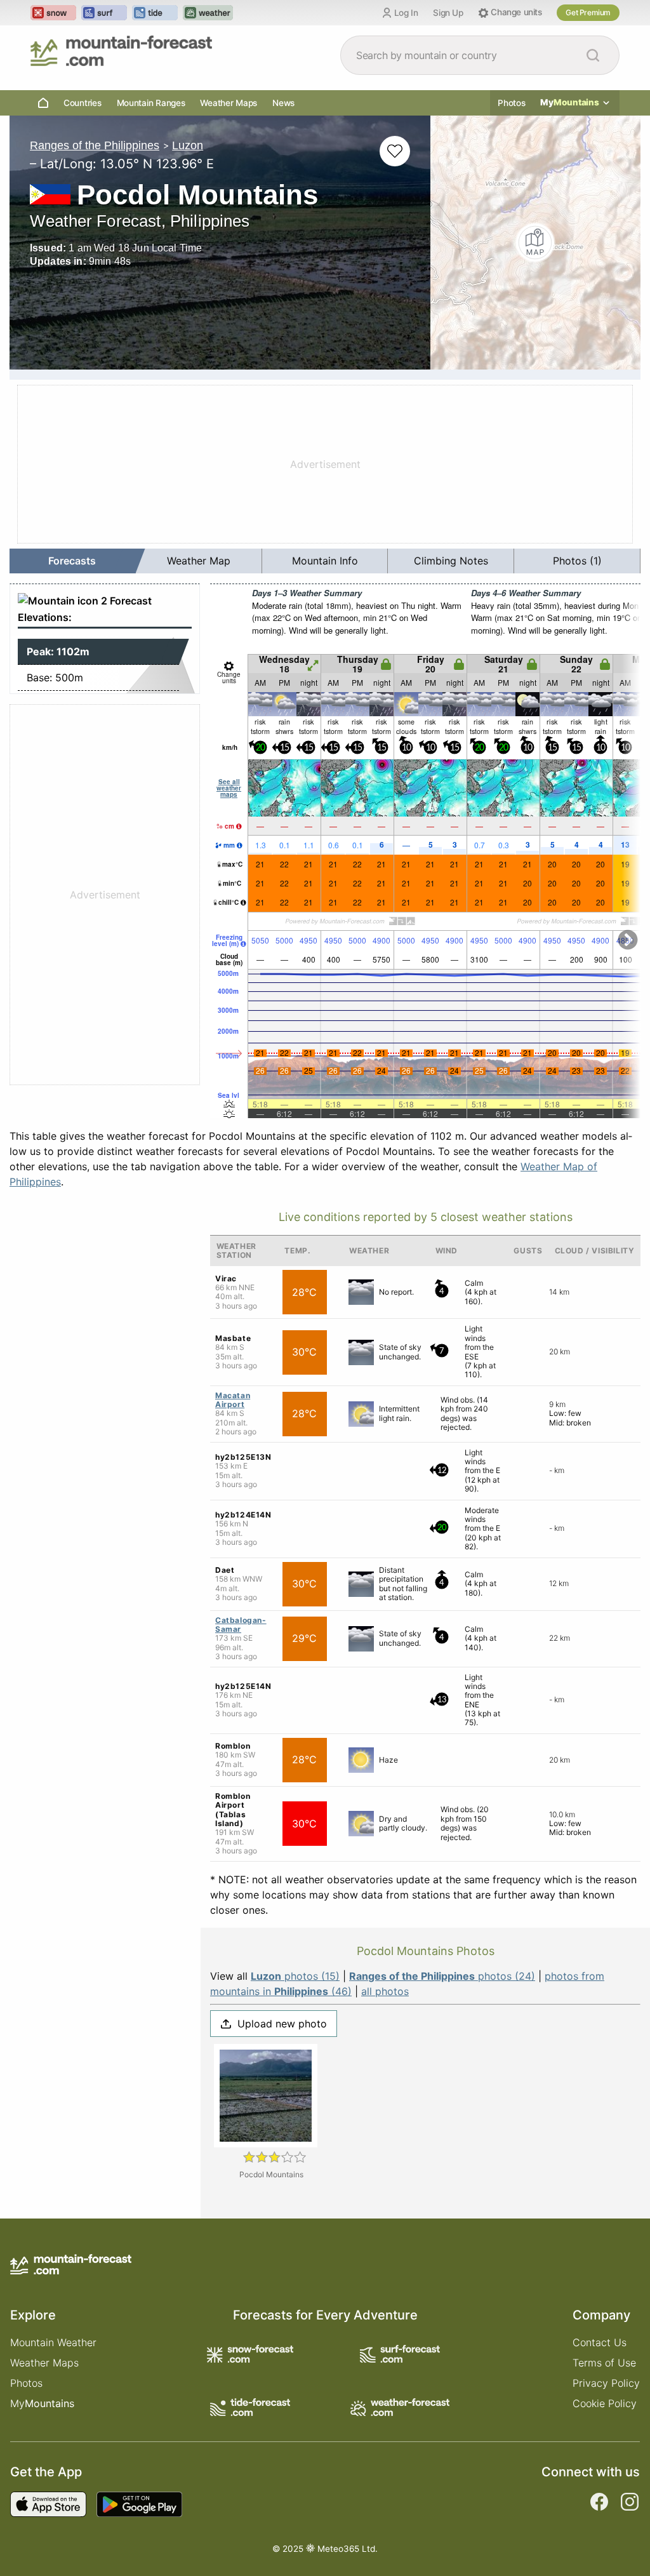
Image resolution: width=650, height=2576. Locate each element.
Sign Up (448, 13)
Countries (83, 103)
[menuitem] (73, 561)
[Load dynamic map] (535, 243)
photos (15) (295, 1976)
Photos (511, 103)
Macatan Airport (233, 1400)
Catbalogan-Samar (241, 1625)
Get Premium (588, 12)
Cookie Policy (605, 2403)
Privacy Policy (606, 2383)
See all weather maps (229, 788)
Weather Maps (229, 103)
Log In (406, 13)
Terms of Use (604, 2363)
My (570, 102)
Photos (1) (577, 561)
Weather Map (199, 561)
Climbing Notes (451, 561)
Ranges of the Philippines (95, 145)
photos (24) (442, 1976)
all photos (385, 1991)
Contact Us (600, 2342)
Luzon (188, 145)
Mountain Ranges (151, 103)
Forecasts (72, 561)
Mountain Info (325, 561)
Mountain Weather (53, 2342)
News (283, 103)
